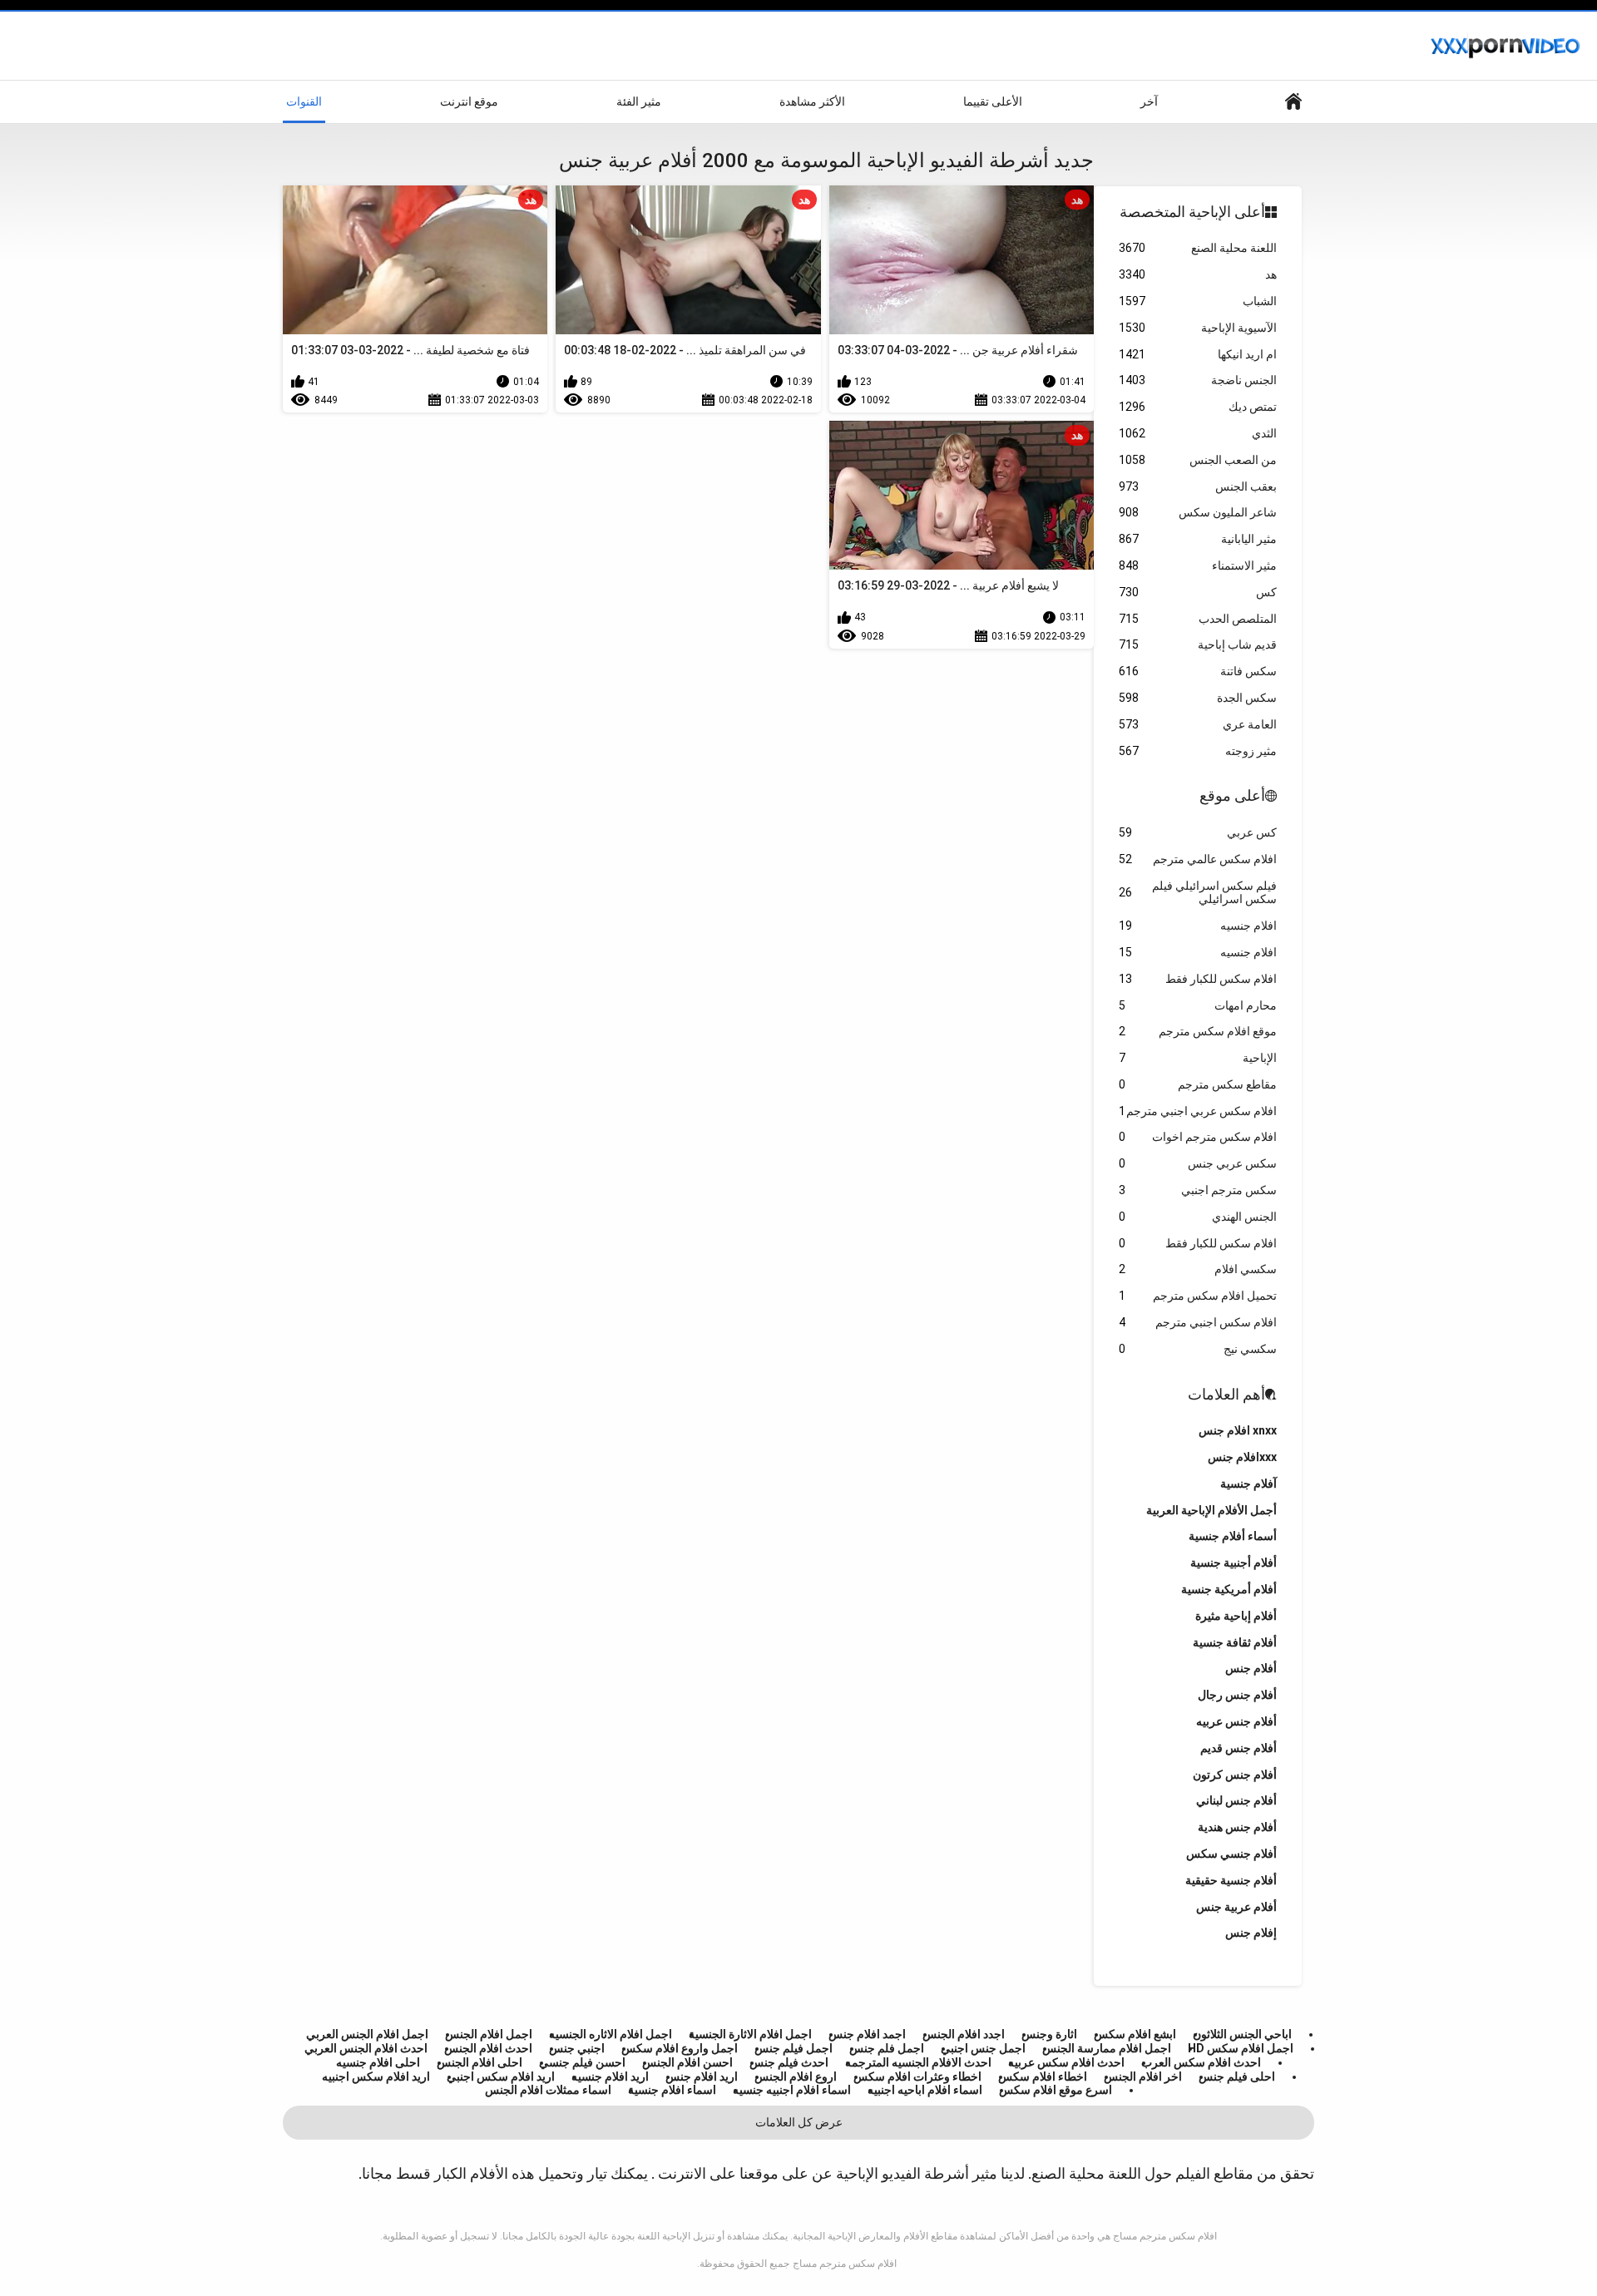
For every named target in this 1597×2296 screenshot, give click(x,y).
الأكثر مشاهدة (812, 101)
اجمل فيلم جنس (794, 2048)
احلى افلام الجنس (480, 2062)
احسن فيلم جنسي (582, 2062)
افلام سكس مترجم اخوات (1198, 1137)
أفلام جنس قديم (1239, 1748)
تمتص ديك (1198, 407)
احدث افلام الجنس (488, 2048)
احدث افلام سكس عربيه (1066, 2062)
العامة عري (1198, 724)
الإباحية (1198, 1058)
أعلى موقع (1232, 795)
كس (1198, 592)
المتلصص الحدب (1198, 619)
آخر (1149, 101)
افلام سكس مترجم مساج (845, 2264)
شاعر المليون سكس (1198, 512)
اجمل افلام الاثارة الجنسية (750, 2034)
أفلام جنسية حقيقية (1231, 1880)
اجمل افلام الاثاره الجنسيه (611, 2034)
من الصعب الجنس (1198, 460)
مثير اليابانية (1198, 539)
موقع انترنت (469, 101)
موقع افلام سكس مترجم (1198, 1031)
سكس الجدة (1198, 698)
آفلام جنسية (1248, 1484)
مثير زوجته (1198, 751)
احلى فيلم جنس (1237, 2076)
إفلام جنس (1251, 1933)
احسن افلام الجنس (687, 2062)
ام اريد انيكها (1198, 354)
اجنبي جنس (577, 2048)
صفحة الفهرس (1293, 102)
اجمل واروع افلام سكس (680, 2048)
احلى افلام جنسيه (378, 2062)
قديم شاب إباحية (1198, 644)
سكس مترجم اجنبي (1198, 1190)
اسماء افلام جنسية (672, 2090)
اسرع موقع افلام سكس (1056, 2090)
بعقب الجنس (1198, 486)
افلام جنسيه (1198, 926)
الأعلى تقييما (993, 101)
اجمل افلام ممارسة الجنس (1107, 2048)
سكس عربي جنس (1198, 1163)
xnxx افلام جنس (1238, 1430)
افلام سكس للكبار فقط (1198, 979)
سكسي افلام (1198, 1269)
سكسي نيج (1198, 1349)
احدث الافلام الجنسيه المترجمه (918, 2062)
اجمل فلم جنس (887, 2048)
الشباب (1198, 301)
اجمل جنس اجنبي (983, 2048)
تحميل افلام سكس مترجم (1198, 1296)
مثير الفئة (639, 101)
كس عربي (1198, 832)
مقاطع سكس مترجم (1198, 1084)
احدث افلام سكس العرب (1201, 2062)
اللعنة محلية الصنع (1198, 248)
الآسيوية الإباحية (1198, 328)
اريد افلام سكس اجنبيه (376, 2076)
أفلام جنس (1251, 1668)
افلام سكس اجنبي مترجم (1198, 1322)
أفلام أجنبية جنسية (1234, 1563)
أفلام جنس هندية (1237, 1827)
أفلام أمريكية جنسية (1229, 1589)
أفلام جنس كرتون (1235, 1775)
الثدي (1198, 433)
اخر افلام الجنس (1143, 2076)
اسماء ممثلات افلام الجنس (548, 2090)
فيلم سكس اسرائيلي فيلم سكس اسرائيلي (1198, 893)
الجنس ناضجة (1198, 380)
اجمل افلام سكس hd (1241, 2048)
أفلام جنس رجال (1237, 1695)
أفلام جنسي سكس (1231, 1854)
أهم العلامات (1226, 1394)
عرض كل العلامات (799, 2122)
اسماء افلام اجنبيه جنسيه (792, 2090)
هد (1198, 274)
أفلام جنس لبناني (1236, 1800)
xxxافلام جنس (1242, 1457)
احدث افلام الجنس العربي (366, 2048)
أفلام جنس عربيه (1236, 1721)
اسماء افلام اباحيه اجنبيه (925, 2090)
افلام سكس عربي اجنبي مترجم (1198, 1111)
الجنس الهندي (1198, 1217)
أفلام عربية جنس (1236, 1907)
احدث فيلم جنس (789, 2062)
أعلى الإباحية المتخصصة (1192, 212)
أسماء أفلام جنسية (1233, 1536)
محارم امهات (1198, 1005)
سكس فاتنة (1198, 671)
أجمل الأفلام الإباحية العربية (1211, 1510)
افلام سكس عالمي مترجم (1198, 859)
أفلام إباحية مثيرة (1236, 1616)
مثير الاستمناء (1198, 565)
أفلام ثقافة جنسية (1235, 1642)
